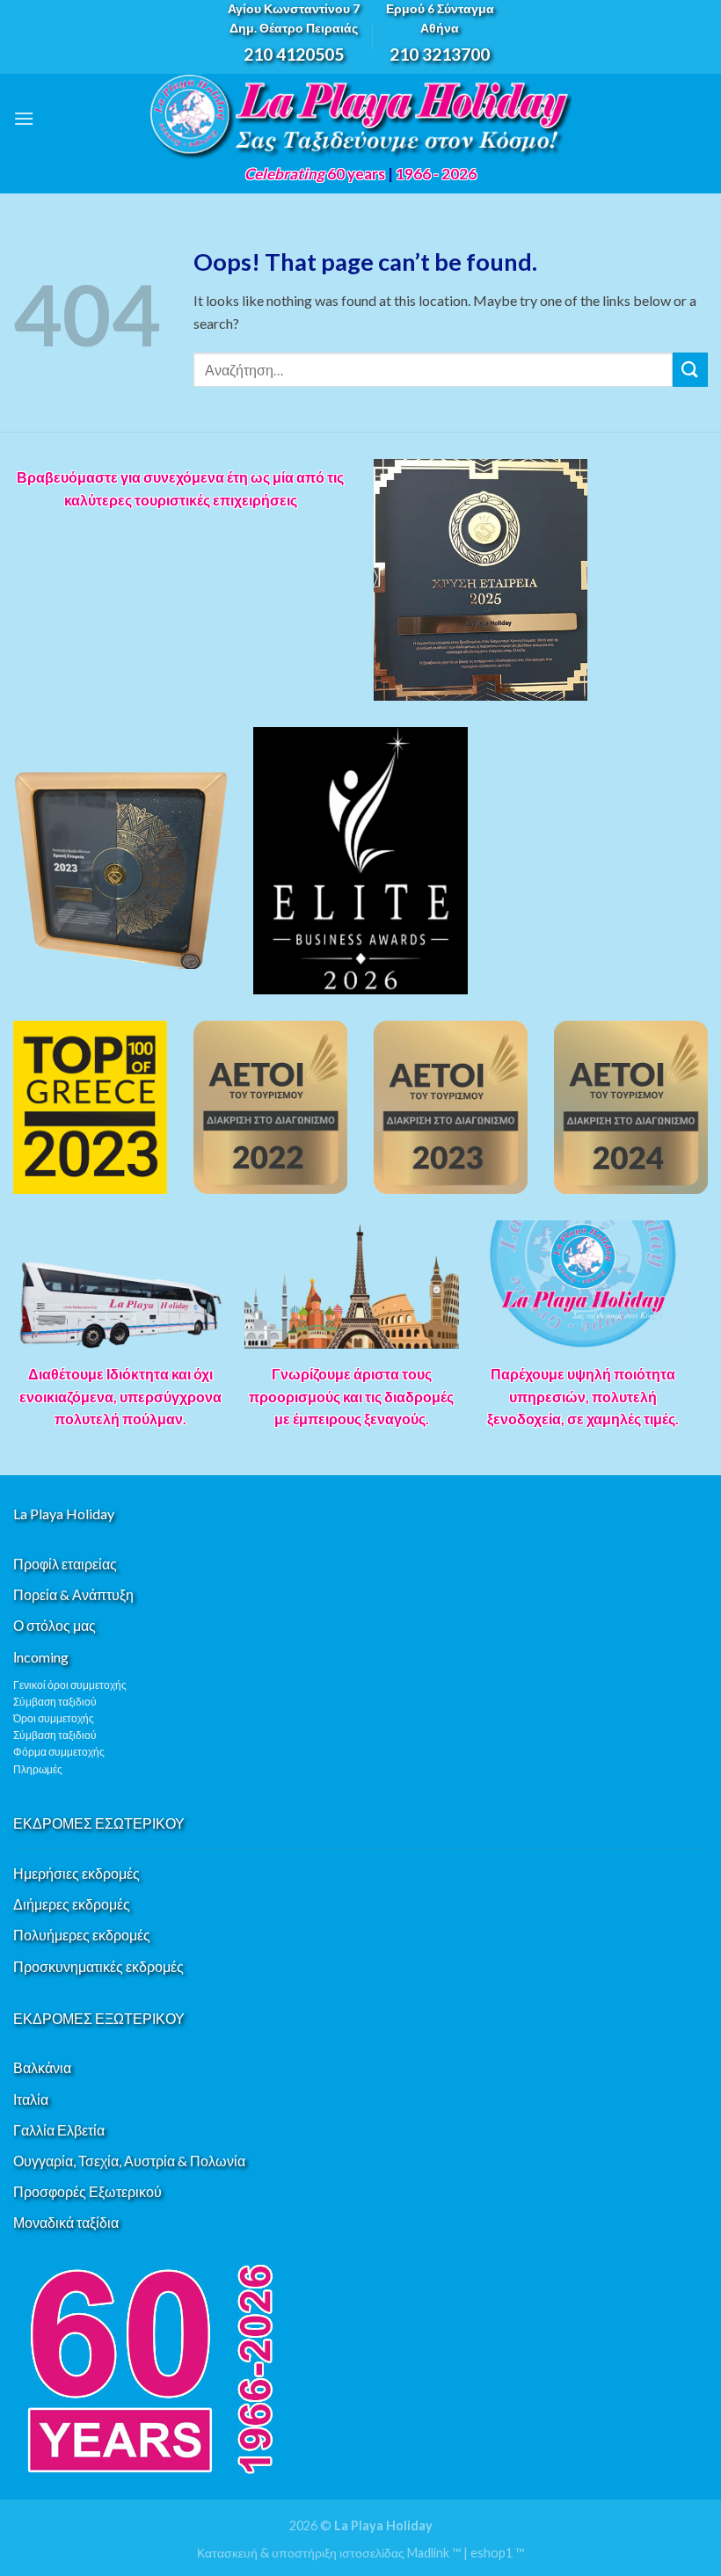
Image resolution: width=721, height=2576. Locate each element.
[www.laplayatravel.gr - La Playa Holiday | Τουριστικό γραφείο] (360, 118)
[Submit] (690, 370)
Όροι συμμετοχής (54, 1718)
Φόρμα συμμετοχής (59, 1752)
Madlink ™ (434, 2553)
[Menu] (24, 118)
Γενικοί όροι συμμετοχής (70, 1685)
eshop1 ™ (497, 2553)
